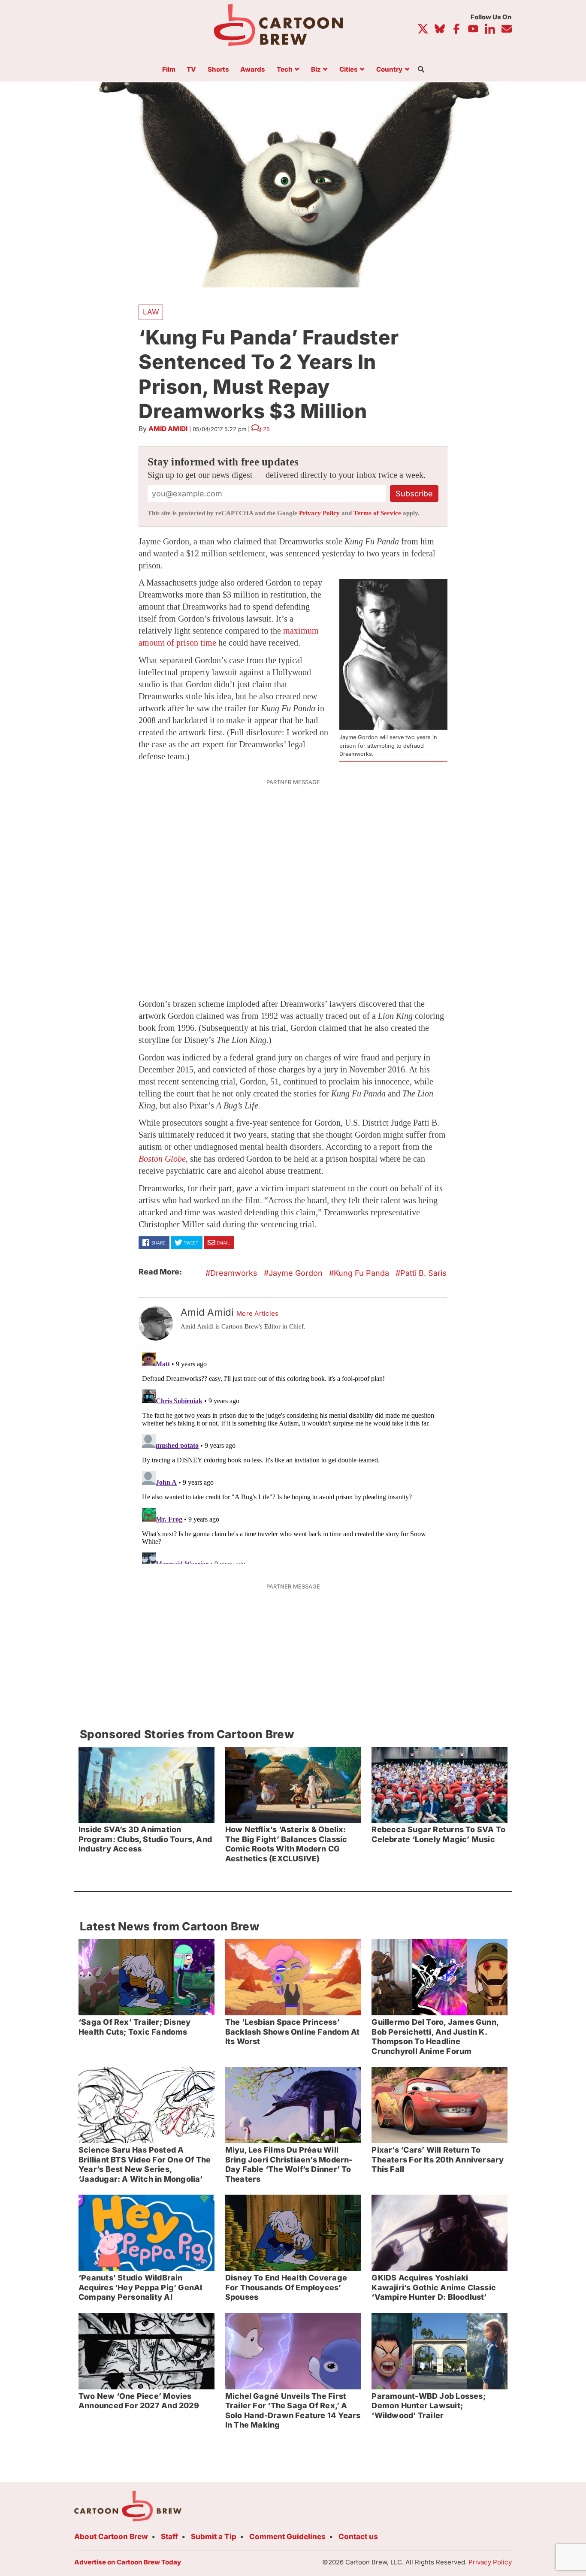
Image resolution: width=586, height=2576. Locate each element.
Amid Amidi (168, 429)
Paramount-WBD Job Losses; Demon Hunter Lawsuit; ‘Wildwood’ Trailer (428, 2406)
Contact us (358, 2537)
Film (169, 70)
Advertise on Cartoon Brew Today (128, 2562)
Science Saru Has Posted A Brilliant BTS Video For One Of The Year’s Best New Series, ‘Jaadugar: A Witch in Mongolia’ (145, 2164)
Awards (253, 70)
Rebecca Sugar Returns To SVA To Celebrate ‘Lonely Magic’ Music (438, 1834)
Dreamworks (234, 1273)
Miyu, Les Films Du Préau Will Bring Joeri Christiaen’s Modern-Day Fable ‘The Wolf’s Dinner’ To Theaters (289, 2164)
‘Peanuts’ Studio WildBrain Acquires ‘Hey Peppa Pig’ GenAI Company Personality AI (140, 2287)
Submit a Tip (214, 2537)
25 (266, 429)
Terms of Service (377, 513)
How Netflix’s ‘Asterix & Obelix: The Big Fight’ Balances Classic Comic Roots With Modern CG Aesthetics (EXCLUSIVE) (286, 1844)
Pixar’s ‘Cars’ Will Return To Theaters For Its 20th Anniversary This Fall (438, 2159)
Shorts (218, 70)
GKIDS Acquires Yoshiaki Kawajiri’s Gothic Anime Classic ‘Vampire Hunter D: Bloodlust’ (434, 2287)
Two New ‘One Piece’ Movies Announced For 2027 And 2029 (139, 2401)
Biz (316, 70)
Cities (349, 70)
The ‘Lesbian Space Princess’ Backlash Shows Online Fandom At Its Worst (293, 2032)
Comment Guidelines (287, 2537)
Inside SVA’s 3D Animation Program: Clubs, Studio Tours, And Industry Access (145, 1839)
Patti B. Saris (423, 1273)
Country (389, 70)
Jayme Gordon (296, 1273)
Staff (169, 2537)
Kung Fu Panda (361, 1273)
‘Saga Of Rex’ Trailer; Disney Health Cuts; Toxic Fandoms (134, 2027)
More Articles (258, 1314)
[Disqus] (293, 1456)
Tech (285, 70)
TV (191, 70)
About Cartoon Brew (111, 2537)
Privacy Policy (319, 513)
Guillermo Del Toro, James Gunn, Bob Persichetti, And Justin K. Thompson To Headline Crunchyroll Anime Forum (435, 2037)
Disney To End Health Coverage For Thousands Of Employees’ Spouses (286, 2287)
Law (151, 312)
